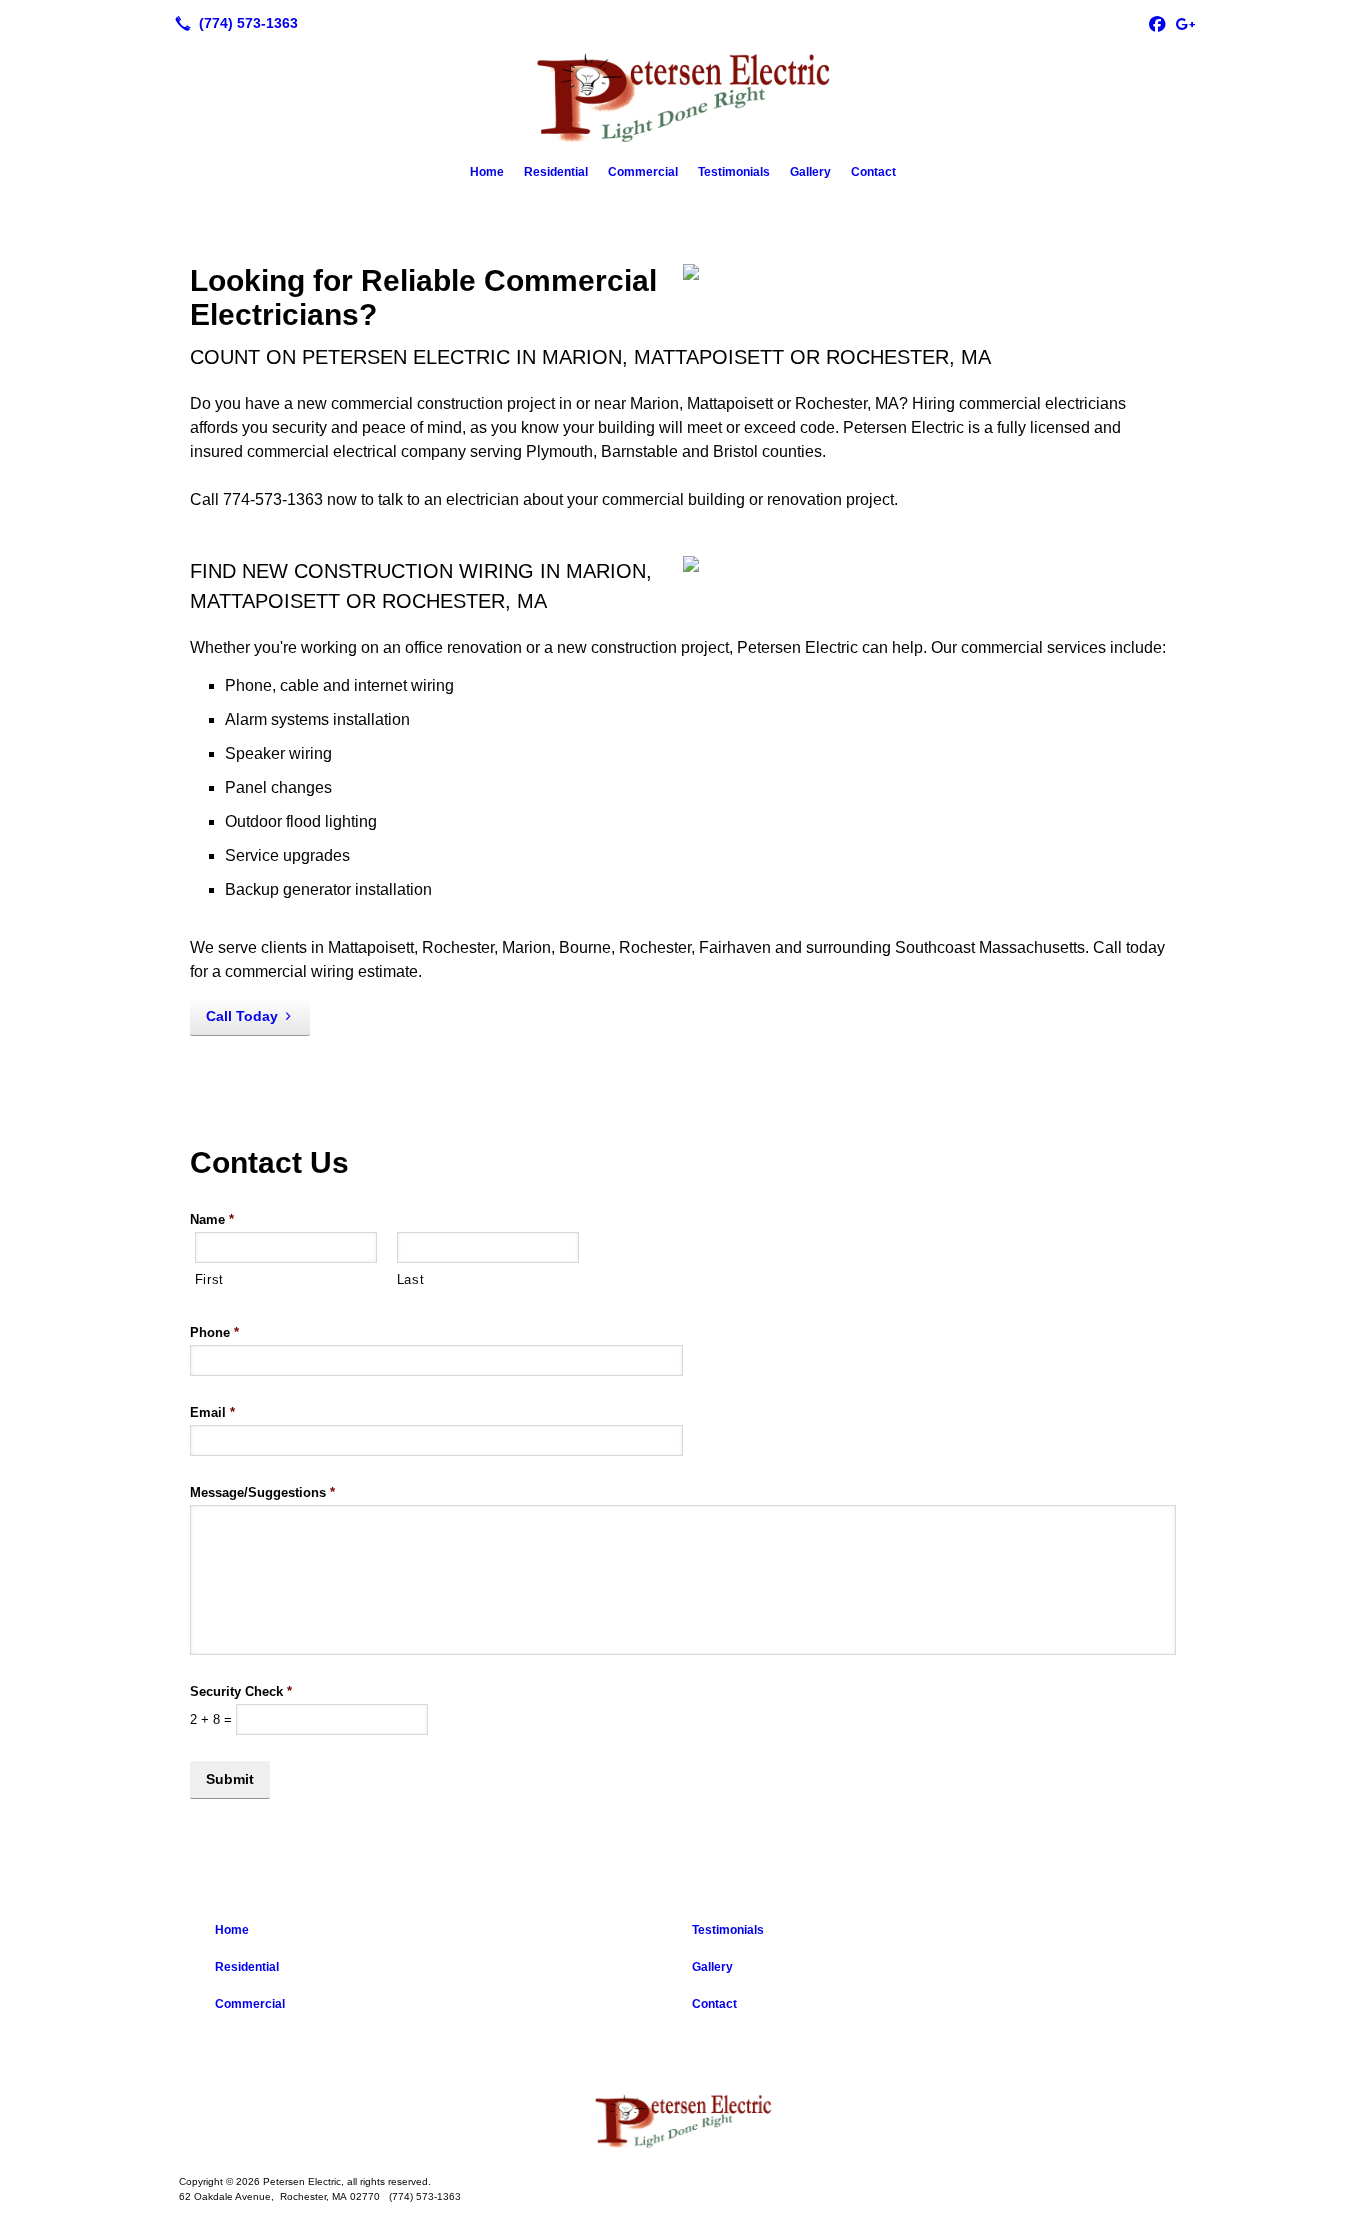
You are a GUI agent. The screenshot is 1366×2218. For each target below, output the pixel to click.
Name (212, 1219)
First (209, 1279)
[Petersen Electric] (683, 2120)
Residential (556, 172)
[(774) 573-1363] (232, 23)
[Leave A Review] (1185, 23)
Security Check (241, 1691)
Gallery (810, 172)
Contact (873, 172)
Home (487, 172)
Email (212, 1412)
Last (411, 1279)
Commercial (643, 172)
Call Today (242, 1016)
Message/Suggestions (262, 1492)
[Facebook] (1157, 23)
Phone (214, 1332)
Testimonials (734, 172)
